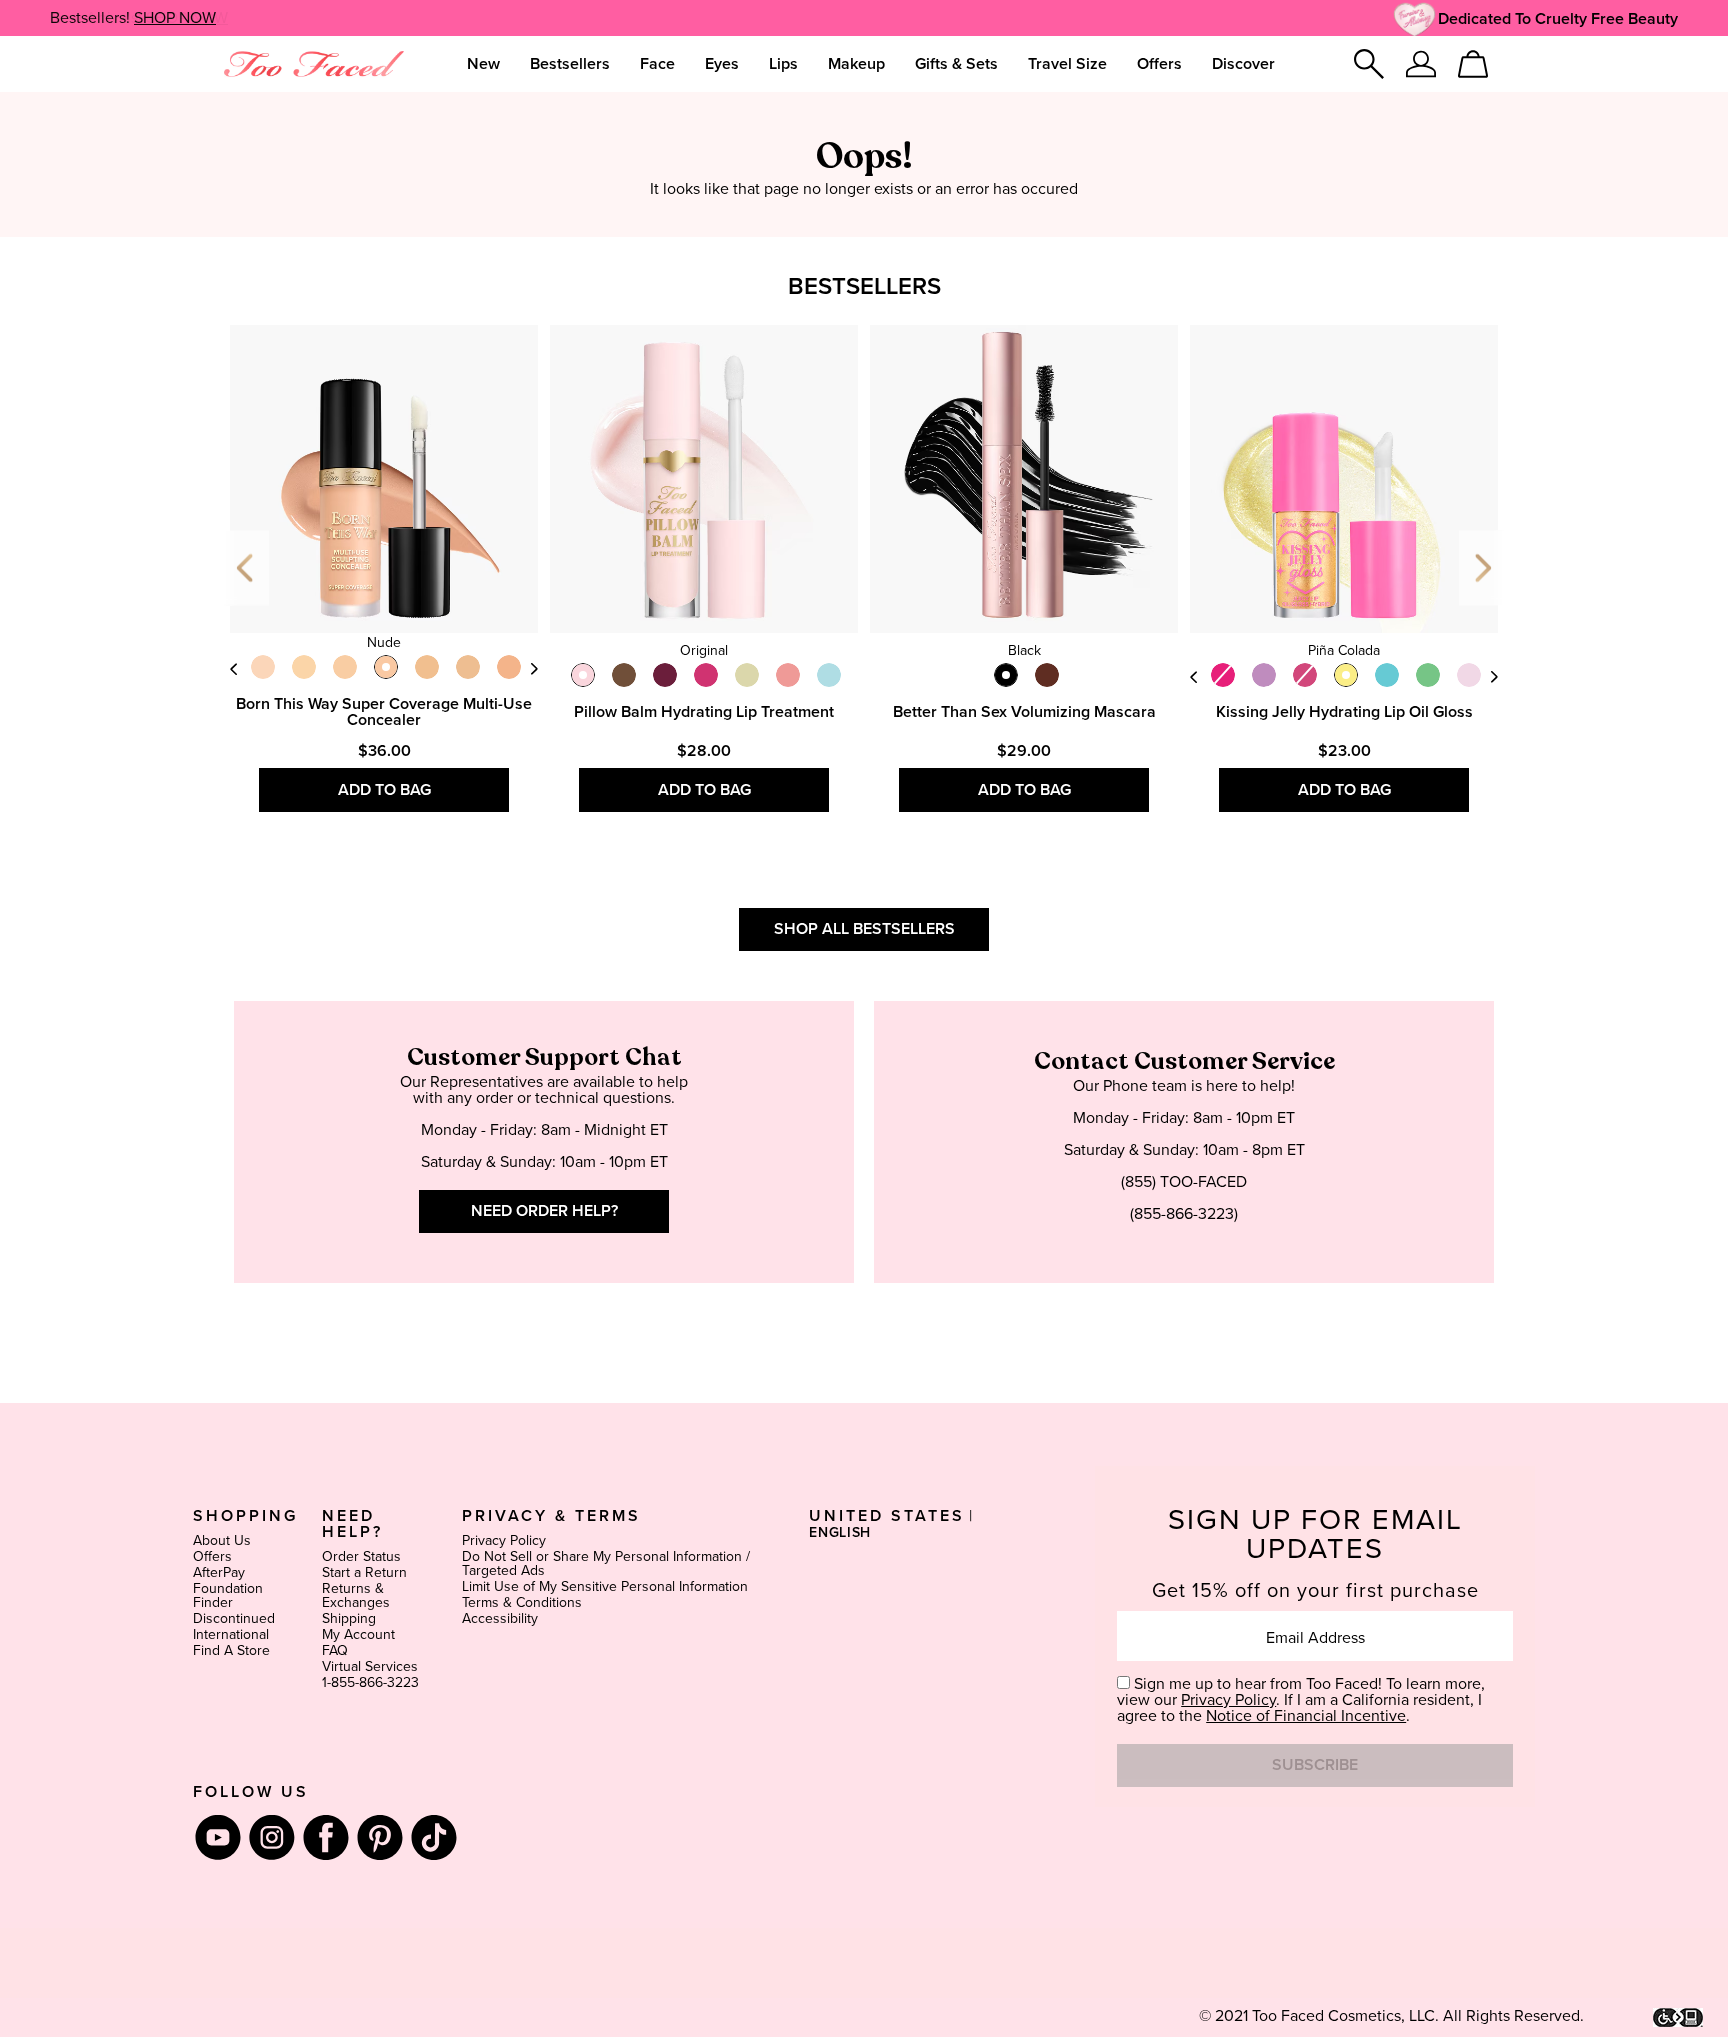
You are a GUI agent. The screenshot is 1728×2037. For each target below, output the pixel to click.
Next (534, 668)
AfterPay (219, 1573)
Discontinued (234, 1619)
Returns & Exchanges (356, 1596)
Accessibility (500, 1619)
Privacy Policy (504, 1541)
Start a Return (364, 1573)
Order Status (361, 1557)
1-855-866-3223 (370, 1683)
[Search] (1369, 64)
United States (887, 1516)
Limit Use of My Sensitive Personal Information (605, 1587)
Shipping (349, 1619)
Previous (246, 568)
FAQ (335, 1651)
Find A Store (231, 1651)
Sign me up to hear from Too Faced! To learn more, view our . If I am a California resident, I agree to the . (1301, 1700)
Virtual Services (370, 1667)
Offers (212, 1557)
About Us (222, 1541)
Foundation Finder (228, 1596)
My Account (358, 1635)
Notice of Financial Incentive (1306, 1716)
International (231, 1635)
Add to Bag (384, 790)
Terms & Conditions (522, 1603)
